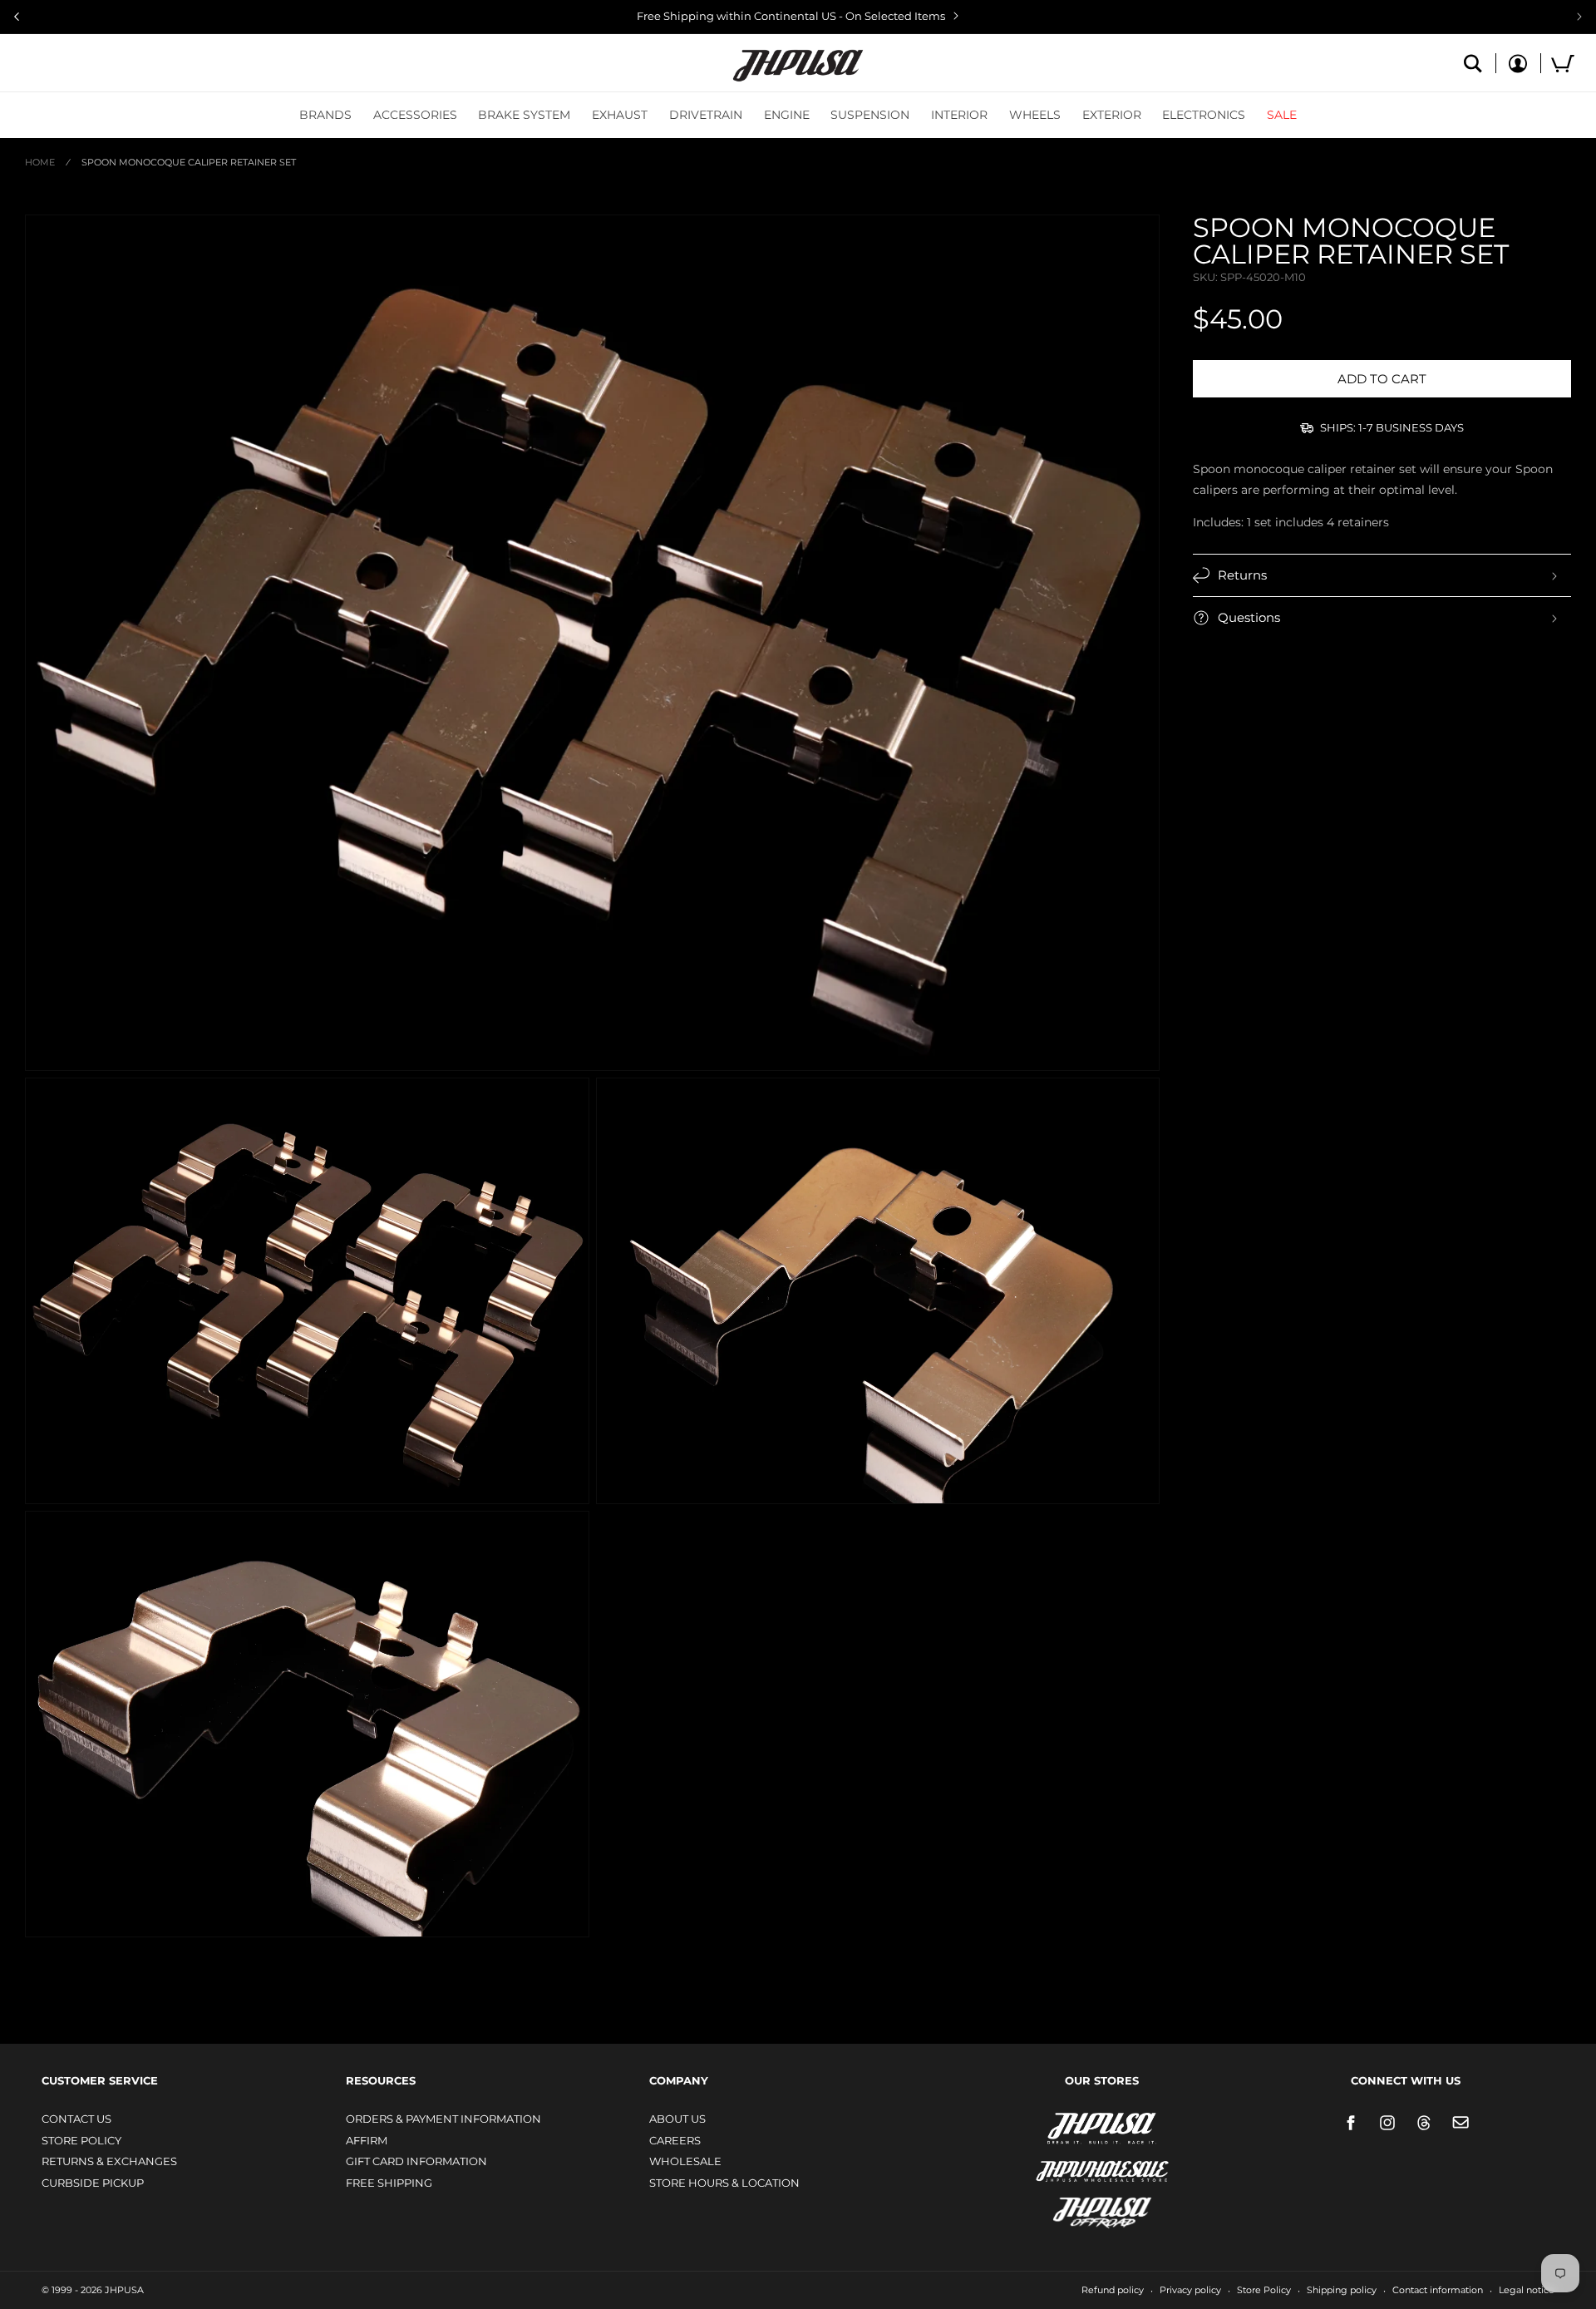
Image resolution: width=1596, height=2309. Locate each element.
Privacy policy (1190, 2290)
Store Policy (81, 2140)
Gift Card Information (416, 2161)
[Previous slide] (17, 17)
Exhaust (620, 115)
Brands (325, 115)
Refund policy (1113, 2290)
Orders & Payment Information (443, 2119)
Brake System (524, 115)
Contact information (1438, 2290)
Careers (675, 2140)
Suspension (870, 115)
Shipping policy (1342, 2290)
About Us (677, 2119)
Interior (959, 115)
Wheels (1035, 115)
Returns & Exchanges (109, 2161)
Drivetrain (706, 115)
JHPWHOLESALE (1066, 2161)
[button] (325, 115)
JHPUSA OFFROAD (1079, 2209)
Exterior (1112, 115)
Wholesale (685, 2161)
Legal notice (1527, 2290)
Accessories (415, 115)
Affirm (367, 2140)
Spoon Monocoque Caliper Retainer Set (189, 162)
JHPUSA (1058, 2127)
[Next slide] (1579, 17)
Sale (1282, 115)
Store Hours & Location (724, 2183)
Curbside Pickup (93, 2183)
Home (40, 162)
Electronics (1204, 115)
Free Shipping (389, 2183)
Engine (787, 115)
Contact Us (76, 2119)
